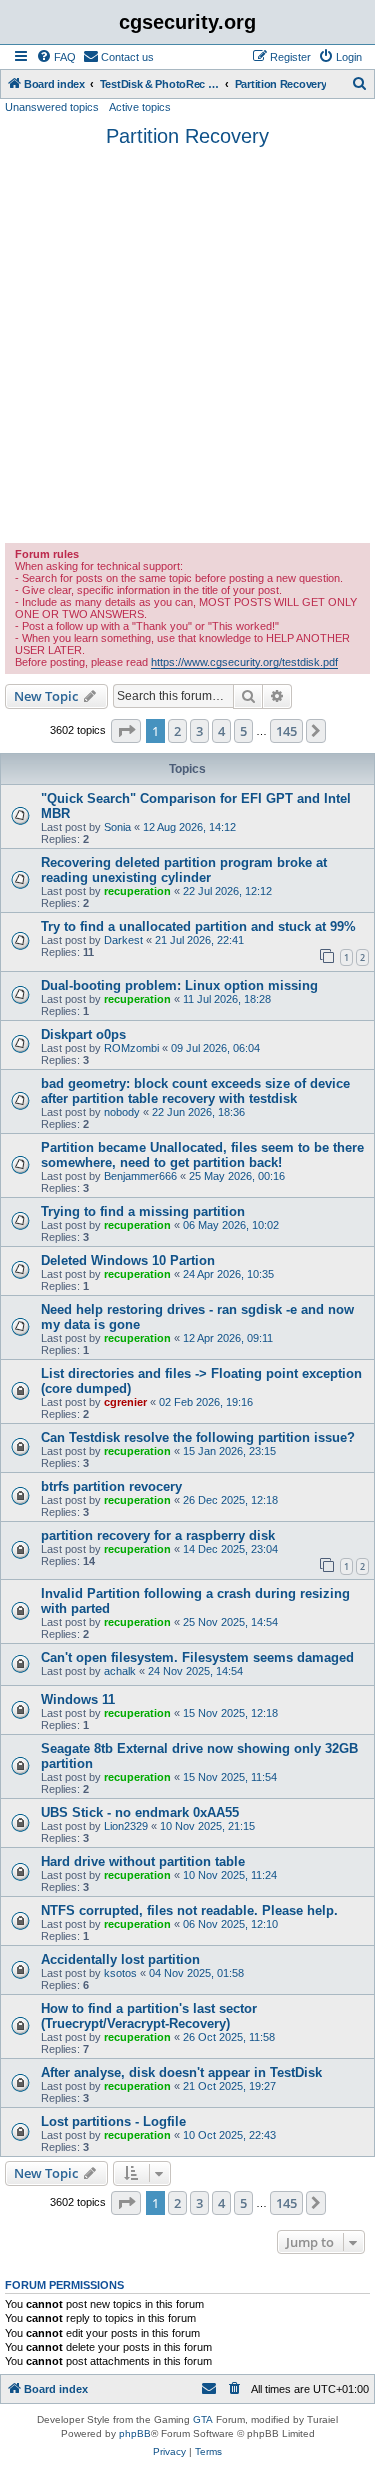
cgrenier (125, 1402)
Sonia (117, 827)
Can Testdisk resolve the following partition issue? (198, 1437)
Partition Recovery (187, 136)
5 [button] (243, 731)
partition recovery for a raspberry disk (158, 1535)
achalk (120, 1671)
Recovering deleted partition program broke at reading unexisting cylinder (184, 870)
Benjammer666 (140, 1176)
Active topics (140, 107)
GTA (203, 2419)
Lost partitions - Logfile (113, 2121)
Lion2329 (126, 1826)
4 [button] (221, 731)
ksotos (120, 1973)
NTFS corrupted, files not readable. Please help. (189, 1910)
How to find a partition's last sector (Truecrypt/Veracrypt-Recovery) (149, 2016)
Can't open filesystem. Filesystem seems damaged (197, 1657)
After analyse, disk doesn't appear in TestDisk (181, 2072)
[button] (126, 731)
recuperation (137, 891)
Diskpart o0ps (83, 1034)
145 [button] (286, 731)
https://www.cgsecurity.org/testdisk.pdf (244, 662)
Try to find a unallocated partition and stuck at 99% (198, 926)
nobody (122, 1112)
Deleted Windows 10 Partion (128, 1260)
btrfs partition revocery (111, 1486)
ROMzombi (131, 1048)
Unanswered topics (52, 107)
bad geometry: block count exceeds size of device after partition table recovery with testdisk (195, 1091)
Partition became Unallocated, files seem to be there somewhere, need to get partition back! (202, 1155)
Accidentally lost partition (120, 1959)
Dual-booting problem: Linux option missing (179, 985)
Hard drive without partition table (143, 1861)
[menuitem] (56, 57)
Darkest (123, 940)
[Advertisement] (187, 345)
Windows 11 (78, 1699)
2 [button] (177, 731)
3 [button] (199, 731)
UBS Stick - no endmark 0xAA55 (140, 1812)
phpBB (135, 2433)
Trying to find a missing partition (143, 1211)
